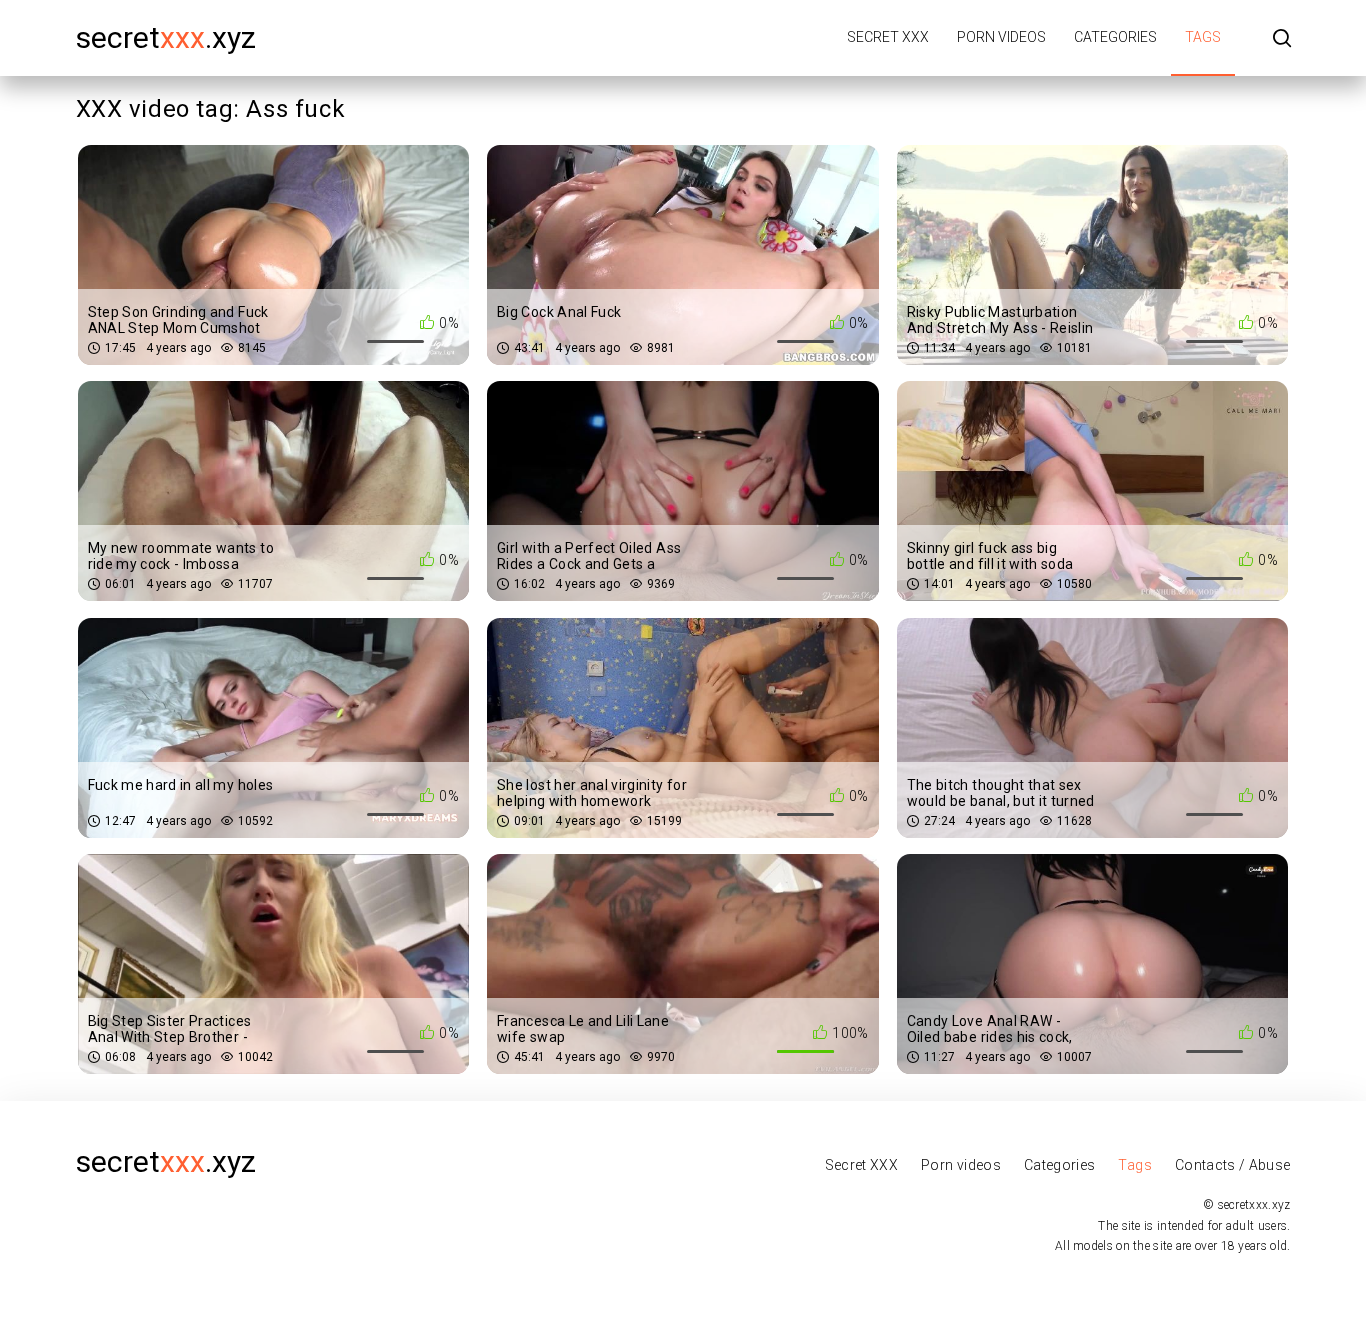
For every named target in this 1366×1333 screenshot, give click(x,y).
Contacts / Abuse (1233, 1165)
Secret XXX (888, 37)
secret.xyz (166, 37)
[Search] (1282, 39)
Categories (1115, 37)
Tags (1203, 37)
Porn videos (1001, 37)
